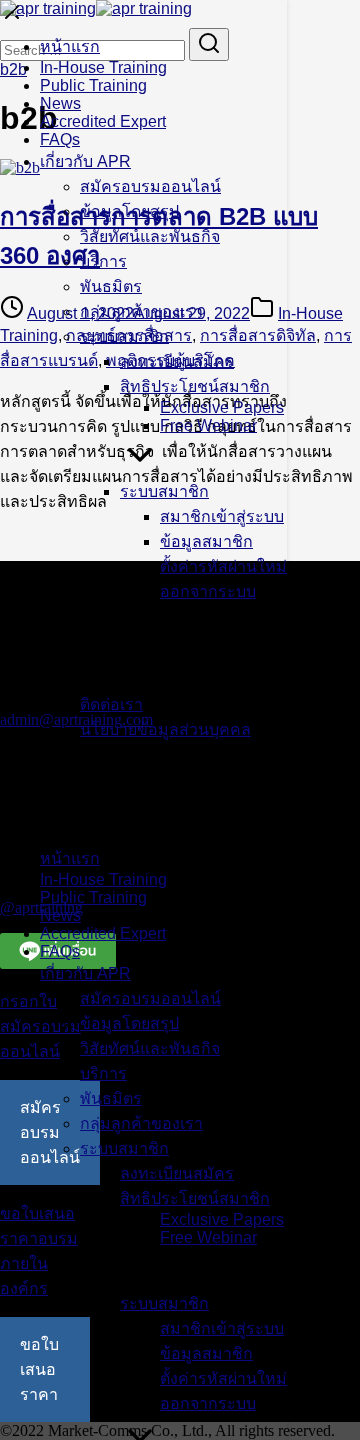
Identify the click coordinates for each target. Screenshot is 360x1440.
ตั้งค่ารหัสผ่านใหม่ (223, 566)
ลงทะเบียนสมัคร (177, 361)
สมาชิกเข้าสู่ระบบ (222, 516)
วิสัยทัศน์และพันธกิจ (150, 236)
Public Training (93, 85)
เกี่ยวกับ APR (85, 161)
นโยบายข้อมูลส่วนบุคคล (165, 729)
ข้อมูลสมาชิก (206, 541)
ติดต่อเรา (111, 704)
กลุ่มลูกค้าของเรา (141, 311)
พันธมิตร (111, 286)
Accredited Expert (103, 121)
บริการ (103, 261)
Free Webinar (208, 425)
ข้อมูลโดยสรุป (129, 211)
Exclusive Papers (222, 407)
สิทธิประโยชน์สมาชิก (195, 386)
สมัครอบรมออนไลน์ (150, 186)
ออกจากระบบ (208, 591)
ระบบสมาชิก (124, 336)
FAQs (60, 139)
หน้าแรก (70, 46)
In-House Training (103, 67)
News (60, 103)
